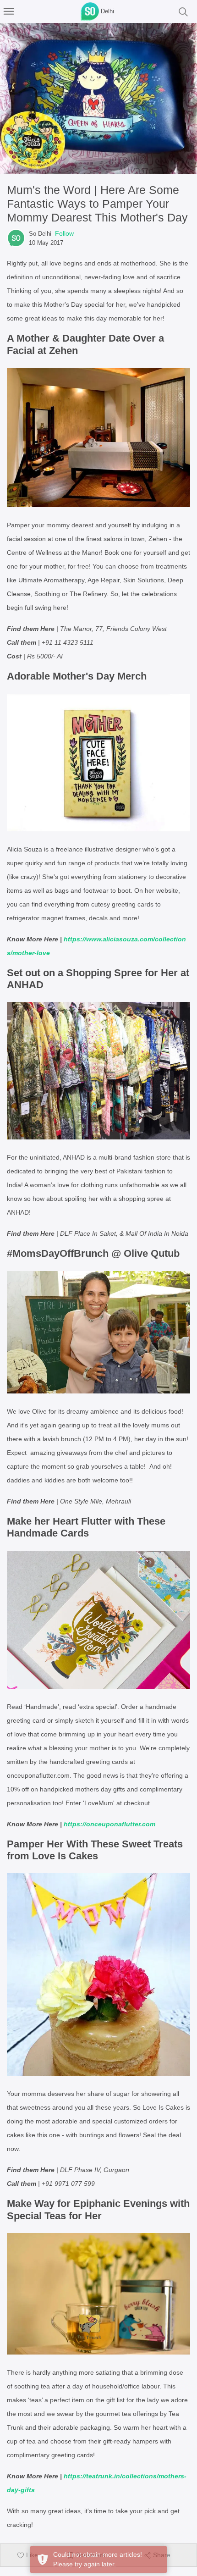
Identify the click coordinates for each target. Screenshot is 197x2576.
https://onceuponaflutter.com (109, 1824)
